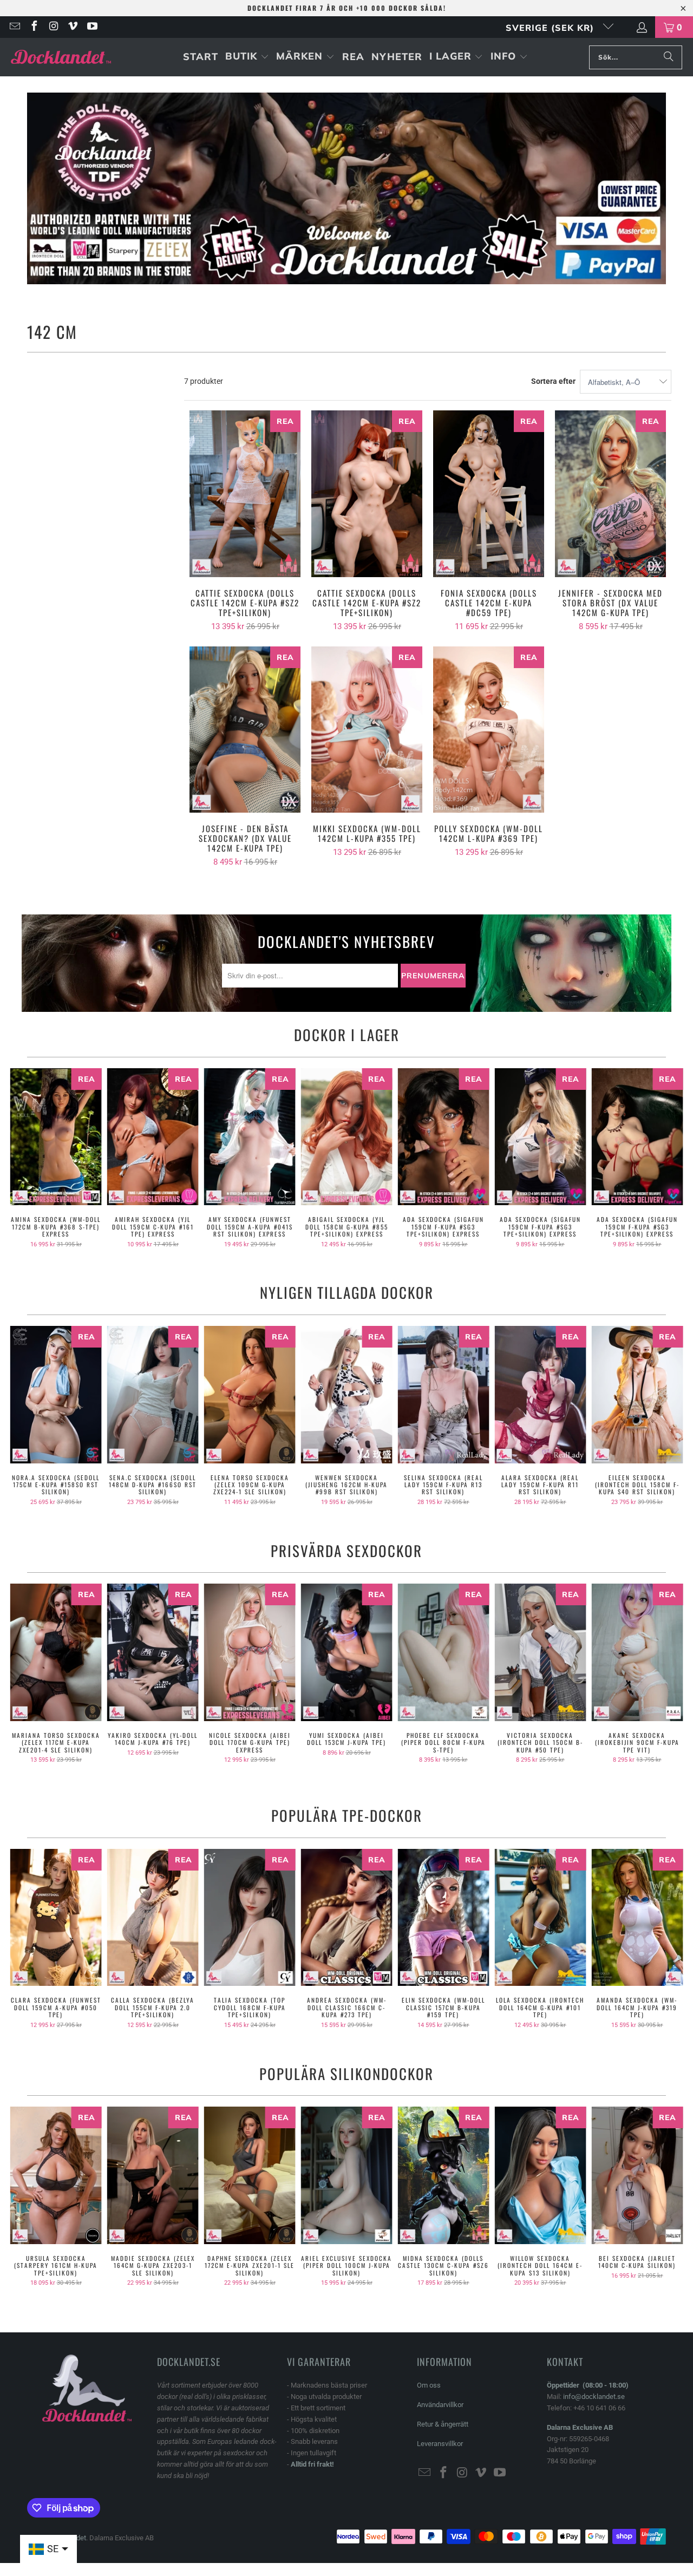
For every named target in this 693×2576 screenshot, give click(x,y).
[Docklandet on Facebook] (34, 27)
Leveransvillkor (440, 2444)
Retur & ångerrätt (443, 2424)
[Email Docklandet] (14, 27)
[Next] (671, 1158)
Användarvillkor (440, 2405)
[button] (247, 57)
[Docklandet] (61, 57)
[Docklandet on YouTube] (91, 27)
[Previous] (22, 1158)
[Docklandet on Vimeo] (73, 27)
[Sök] (669, 57)
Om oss (429, 2385)
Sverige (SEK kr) (551, 28)
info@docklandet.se (594, 2397)
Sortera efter (553, 381)
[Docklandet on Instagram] (53, 27)
